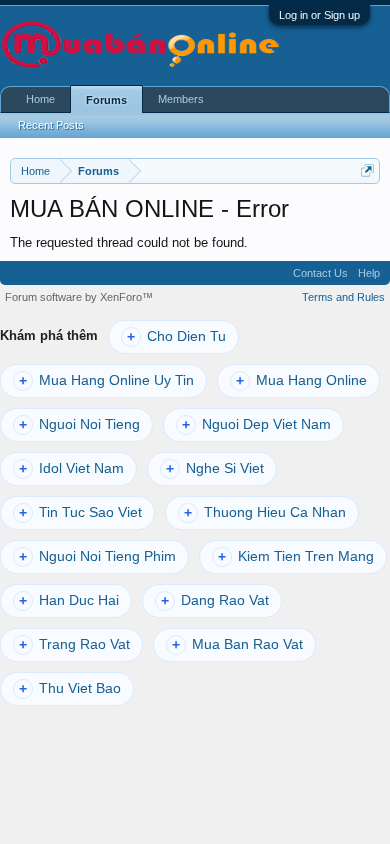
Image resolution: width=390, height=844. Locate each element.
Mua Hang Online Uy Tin (106, 380)
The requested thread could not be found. (129, 242)
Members (181, 99)
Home (40, 99)
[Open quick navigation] (367, 170)
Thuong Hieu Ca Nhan (265, 512)
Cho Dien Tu (176, 336)
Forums (106, 100)
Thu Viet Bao (70, 688)
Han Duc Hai (69, 600)
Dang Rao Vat (215, 600)
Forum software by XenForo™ (79, 297)
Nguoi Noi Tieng (79, 424)
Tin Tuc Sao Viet (80, 512)
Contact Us (320, 273)
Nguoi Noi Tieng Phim (97, 556)
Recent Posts (51, 125)
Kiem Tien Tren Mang (296, 556)
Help (369, 273)
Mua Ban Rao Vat (237, 644)
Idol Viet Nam (71, 468)
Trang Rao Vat (74, 644)
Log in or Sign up (319, 15)
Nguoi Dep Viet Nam (256, 424)
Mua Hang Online (301, 380)
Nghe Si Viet (215, 468)
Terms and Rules (343, 297)
